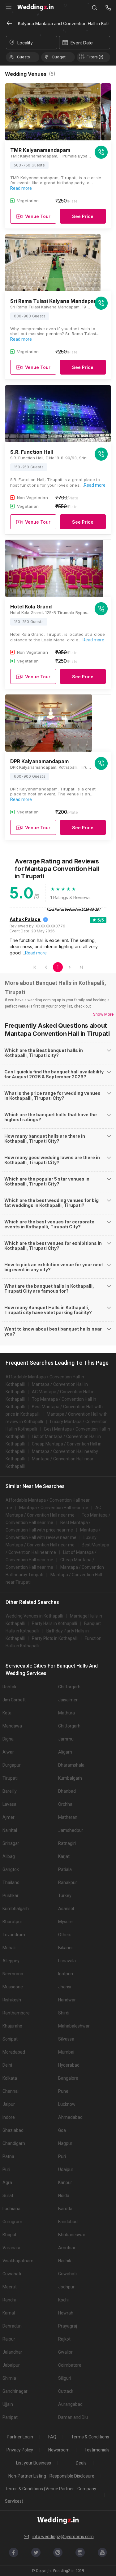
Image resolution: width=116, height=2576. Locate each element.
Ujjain (8, 2404)
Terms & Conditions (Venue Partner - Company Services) (51, 2495)
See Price (83, 216)
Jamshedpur (71, 1830)
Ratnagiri (67, 1843)
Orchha (65, 1804)
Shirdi (64, 2013)
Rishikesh (12, 2000)
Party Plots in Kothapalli (55, 1638)
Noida (64, 2196)
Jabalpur (11, 2365)
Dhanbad (67, 1791)
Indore (9, 2117)
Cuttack (66, 2391)
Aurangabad (70, 2404)
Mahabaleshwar (74, 2026)
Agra (7, 2182)
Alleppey (11, 1961)
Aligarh (65, 1752)
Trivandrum (14, 1935)
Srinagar (11, 1843)
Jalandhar (12, 2352)
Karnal (9, 2313)
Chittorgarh (69, 1687)
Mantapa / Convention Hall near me (54, 1508)
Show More (103, 1014)
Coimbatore (70, 2365)
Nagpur (65, 2143)
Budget (59, 57)
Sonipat (10, 2039)
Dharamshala (71, 1765)
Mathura (67, 1713)
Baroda (65, 2209)
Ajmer (9, 1817)
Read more (21, 188)
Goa (62, 2130)
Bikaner (66, 1948)
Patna (8, 2156)
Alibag (9, 1856)
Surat (8, 2196)
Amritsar (67, 2248)
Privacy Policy (20, 2450)
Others (65, 1935)
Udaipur (66, 2169)
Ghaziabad (13, 2130)
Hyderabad (69, 2065)
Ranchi (9, 2300)
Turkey (65, 1896)
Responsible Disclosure (72, 2476)
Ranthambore (16, 2013)
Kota (7, 1713)
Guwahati (12, 2274)
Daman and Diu (73, 2417)
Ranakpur (68, 1882)
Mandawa (12, 1726)
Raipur (9, 2339)
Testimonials (97, 2450)
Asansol (66, 1909)
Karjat (64, 1856)
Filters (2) (95, 57)
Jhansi (65, 1987)
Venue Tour (38, 216)
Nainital (10, 1830)
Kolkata (10, 2078)
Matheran (68, 1817)
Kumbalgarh (70, 1778)
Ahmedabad (70, 2117)
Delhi (7, 2065)
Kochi (63, 2300)
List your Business (34, 2463)
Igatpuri (66, 1974)
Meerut (10, 2287)
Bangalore (68, 2078)
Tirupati (10, 1778)
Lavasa (9, 1804)
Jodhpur (66, 2287)
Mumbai (66, 2052)
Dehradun (12, 2326)
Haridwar (67, 2000)
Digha (8, 1739)
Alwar (8, 1752)
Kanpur (65, 2182)
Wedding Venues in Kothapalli (34, 1616)
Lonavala (67, 1961)
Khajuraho (12, 2026)
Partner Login (20, 2437)
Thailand (11, 1882)
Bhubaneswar (72, 2235)
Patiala (65, 1869)
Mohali (9, 1948)
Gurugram (12, 2222)
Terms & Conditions (90, 2437)
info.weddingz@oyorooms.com (63, 2537)
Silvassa (66, 2039)
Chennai (11, 2091)
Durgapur (12, 1765)
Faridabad (68, 2222)
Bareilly (10, 1791)
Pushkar (11, 1896)
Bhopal (9, 2235)
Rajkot (64, 2339)
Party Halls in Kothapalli (54, 1623)
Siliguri (65, 2378)
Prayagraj (68, 2326)
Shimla (9, 2378)
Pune (63, 2091)
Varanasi (11, 2248)
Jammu (66, 1739)
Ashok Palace (25, 919)
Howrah (66, 2313)
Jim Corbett (14, 1700)
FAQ (52, 2437)
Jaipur (9, 2104)
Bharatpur (12, 1922)
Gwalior (65, 2352)
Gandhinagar (15, 2391)
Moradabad (14, 2052)
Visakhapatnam (18, 2261)
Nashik (65, 2261)
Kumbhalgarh (16, 1909)
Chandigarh (14, 2143)
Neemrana (13, 1974)
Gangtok (11, 1869)
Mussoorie (13, 1987)
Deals (81, 2463)
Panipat (10, 2417)
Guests (24, 57)
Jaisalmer (68, 1700)
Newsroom (59, 2450)
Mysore (65, 1922)
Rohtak (9, 1687)
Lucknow (67, 2104)
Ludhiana (11, 2209)
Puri (62, 2156)
